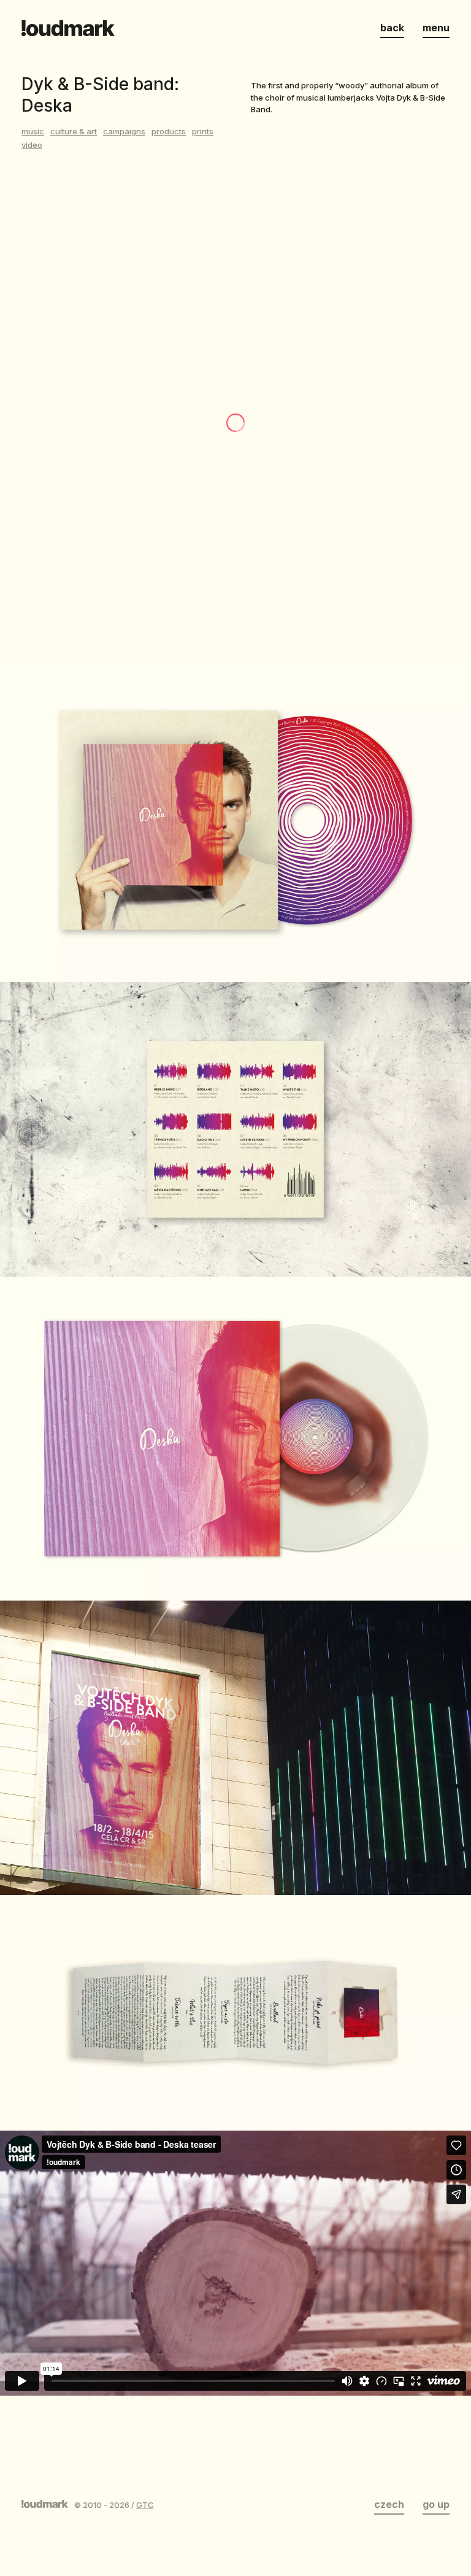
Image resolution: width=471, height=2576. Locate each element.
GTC (145, 2505)
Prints (203, 131)
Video (32, 145)
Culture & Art (74, 131)
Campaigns (124, 131)
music (33, 131)
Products (169, 131)
